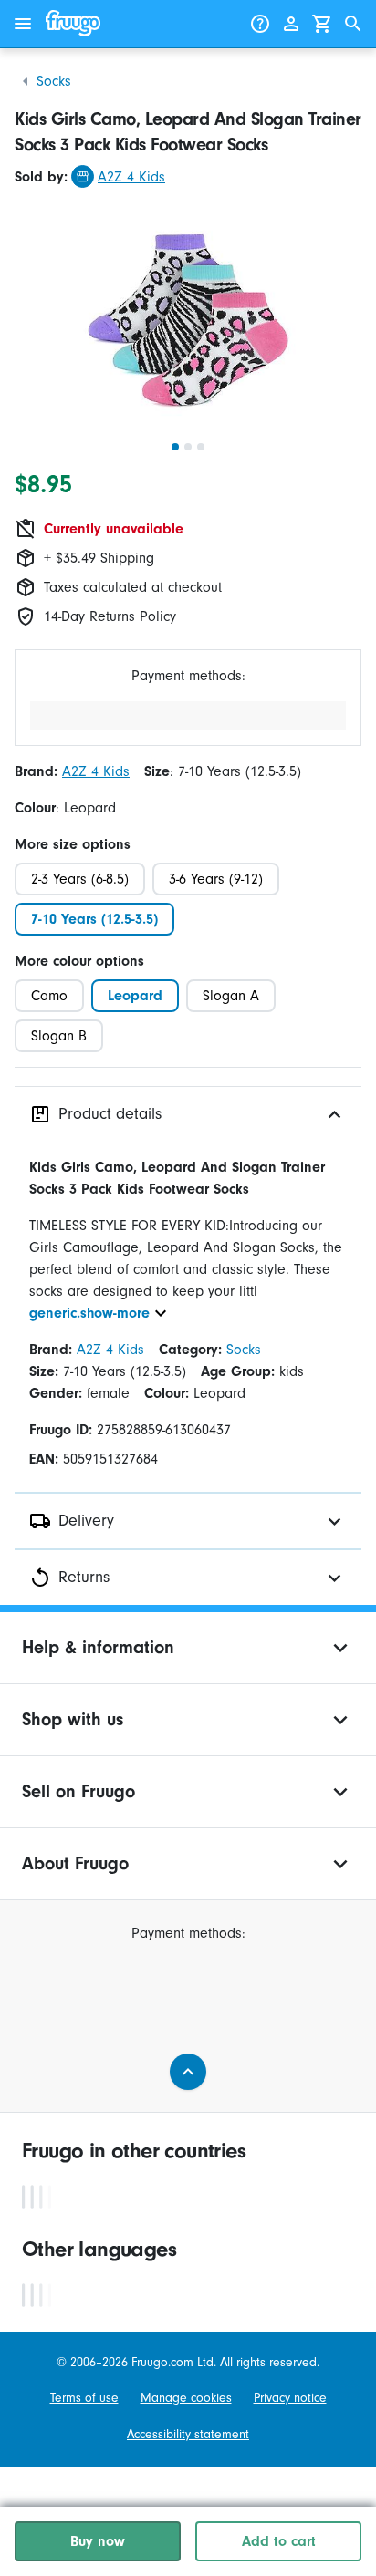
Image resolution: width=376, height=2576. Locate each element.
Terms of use (84, 2398)
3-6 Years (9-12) (216, 879)
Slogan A (231, 996)
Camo (49, 996)
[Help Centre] (260, 24)
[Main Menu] (23, 24)
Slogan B (59, 1036)
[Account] (291, 24)
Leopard (135, 996)
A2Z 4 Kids (131, 177)
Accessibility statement (188, 2434)
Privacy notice (290, 2398)
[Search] (353, 24)
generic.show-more (89, 1313)
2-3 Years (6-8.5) (80, 879)
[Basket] (322, 24)
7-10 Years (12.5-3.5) (94, 919)
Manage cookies (186, 2398)
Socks (54, 81)
